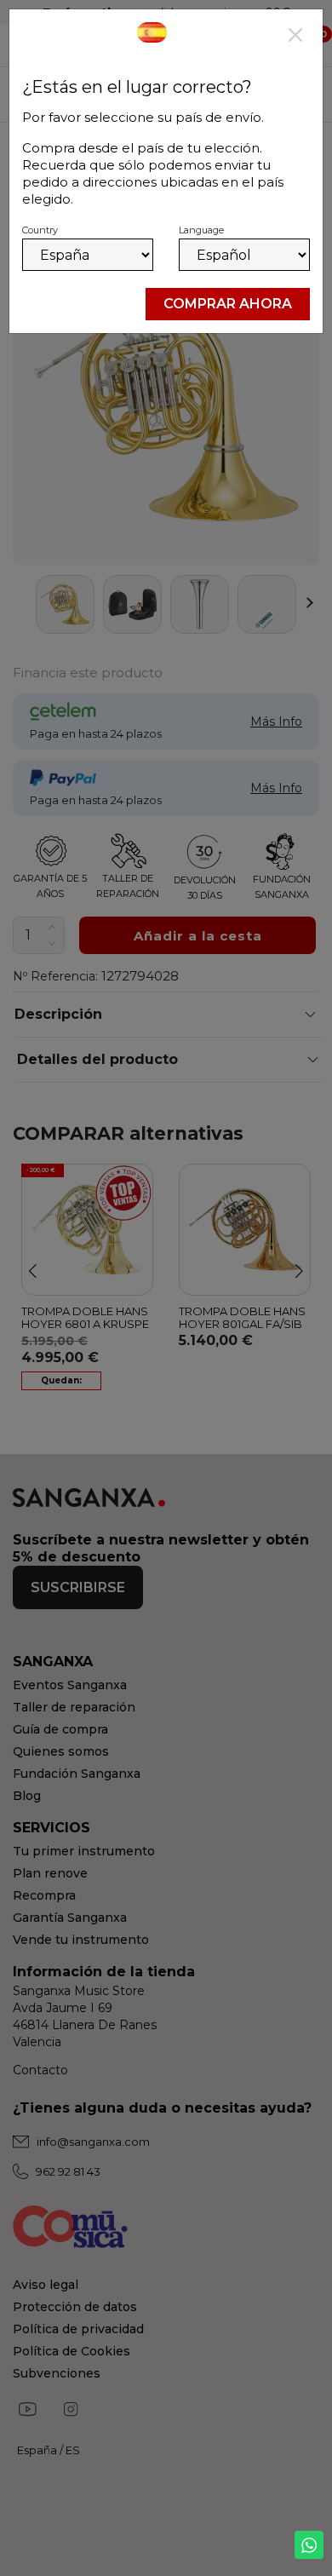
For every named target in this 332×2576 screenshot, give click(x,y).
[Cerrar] (295, 37)
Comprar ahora (228, 304)
